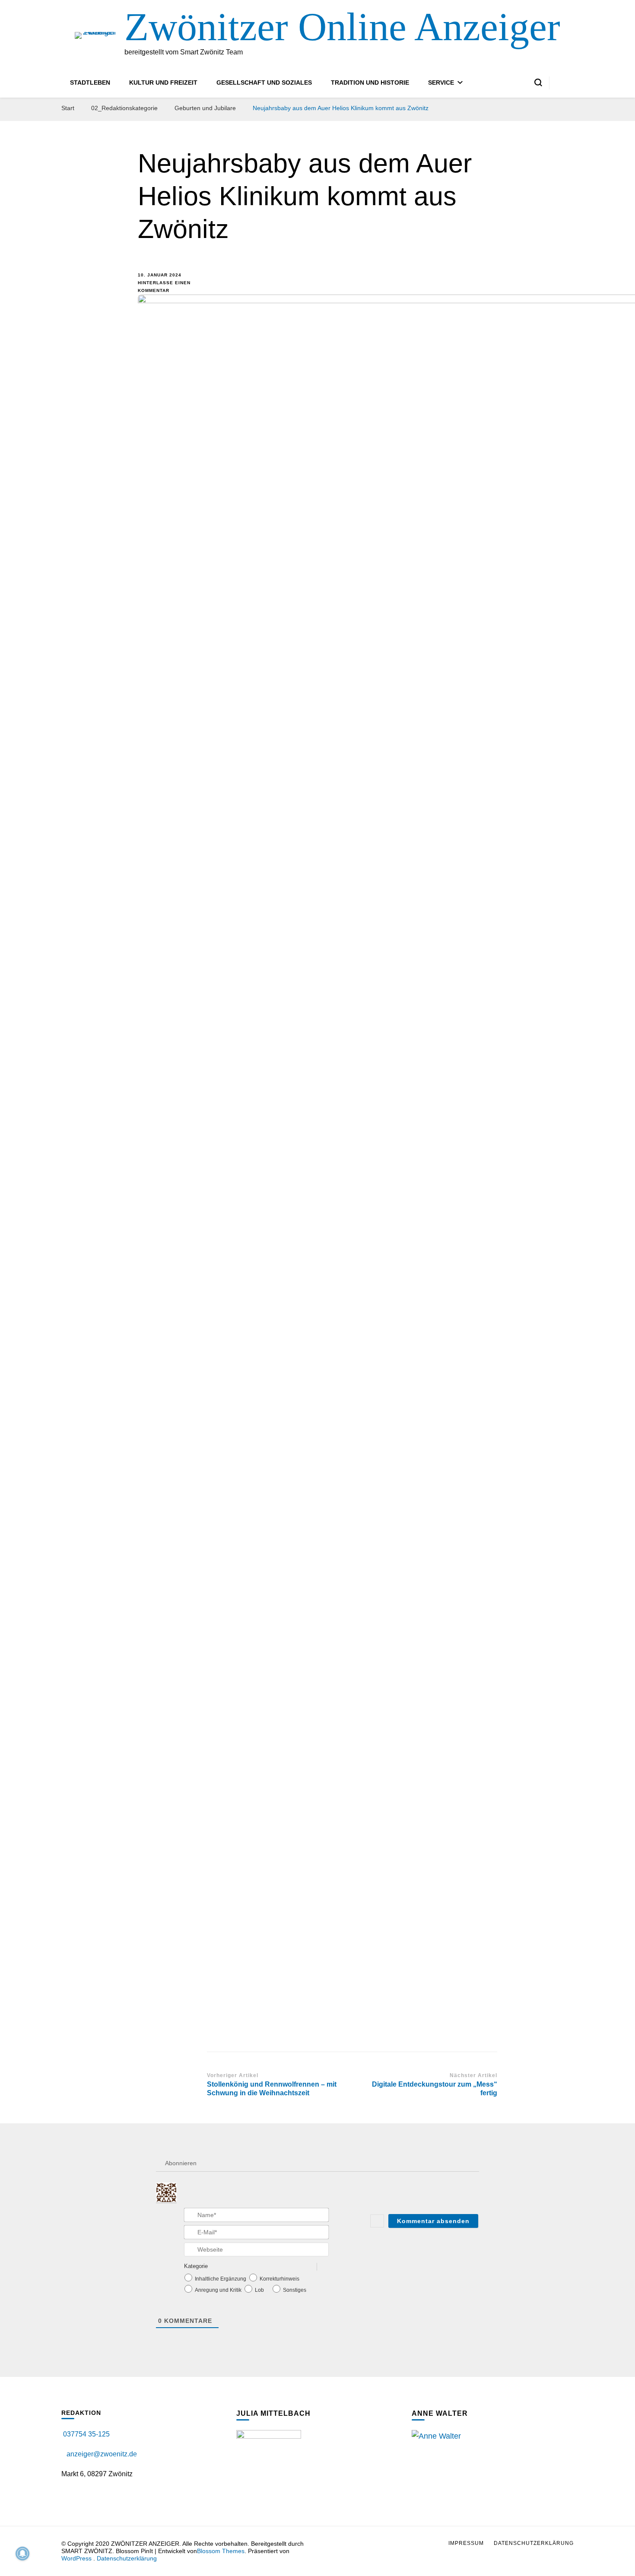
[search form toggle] (538, 82)
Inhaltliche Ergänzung (221, 2279)
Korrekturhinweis (279, 2279)
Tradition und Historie (370, 82)
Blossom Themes (221, 2551)
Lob (259, 2290)
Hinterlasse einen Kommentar (166, 286)
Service (441, 82)
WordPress (76, 2558)
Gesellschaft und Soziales (264, 82)
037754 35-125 (86, 2434)
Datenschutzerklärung (127, 2558)
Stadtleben (90, 82)
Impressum (466, 2543)
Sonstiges (295, 2290)
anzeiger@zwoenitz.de (102, 2454)
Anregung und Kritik (218, 2290)
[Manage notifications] (22, 2554)
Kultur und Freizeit (163, 82)
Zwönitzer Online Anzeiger (342, 27)
